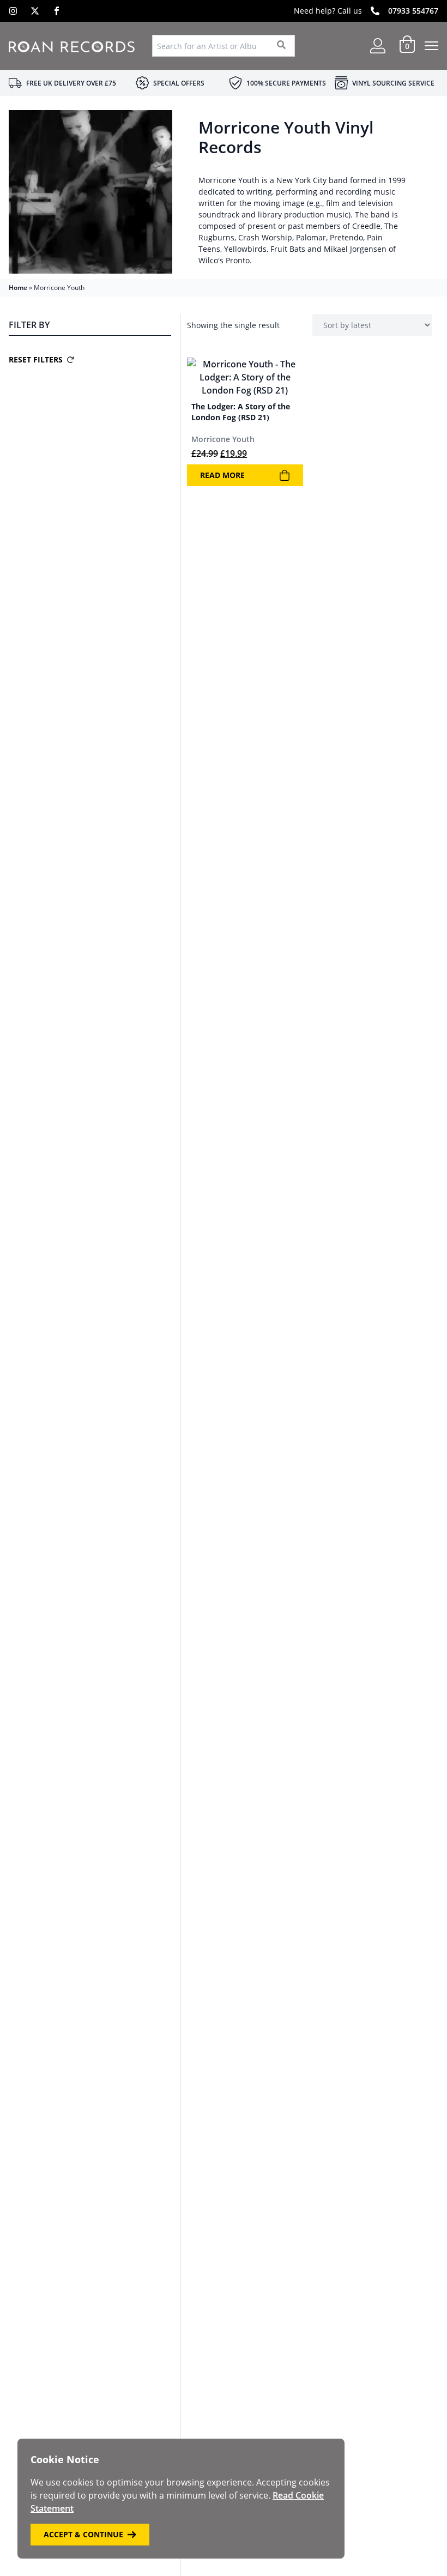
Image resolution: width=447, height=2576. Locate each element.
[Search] (282, 46)
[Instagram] (13, 11)
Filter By (29, 325)
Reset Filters (36, 359)
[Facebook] (57, 11)
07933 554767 (413, 11)
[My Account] (378, 46)
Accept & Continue (83, 2534)
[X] (35, 11)
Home (18, 288)
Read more (222, 475)
